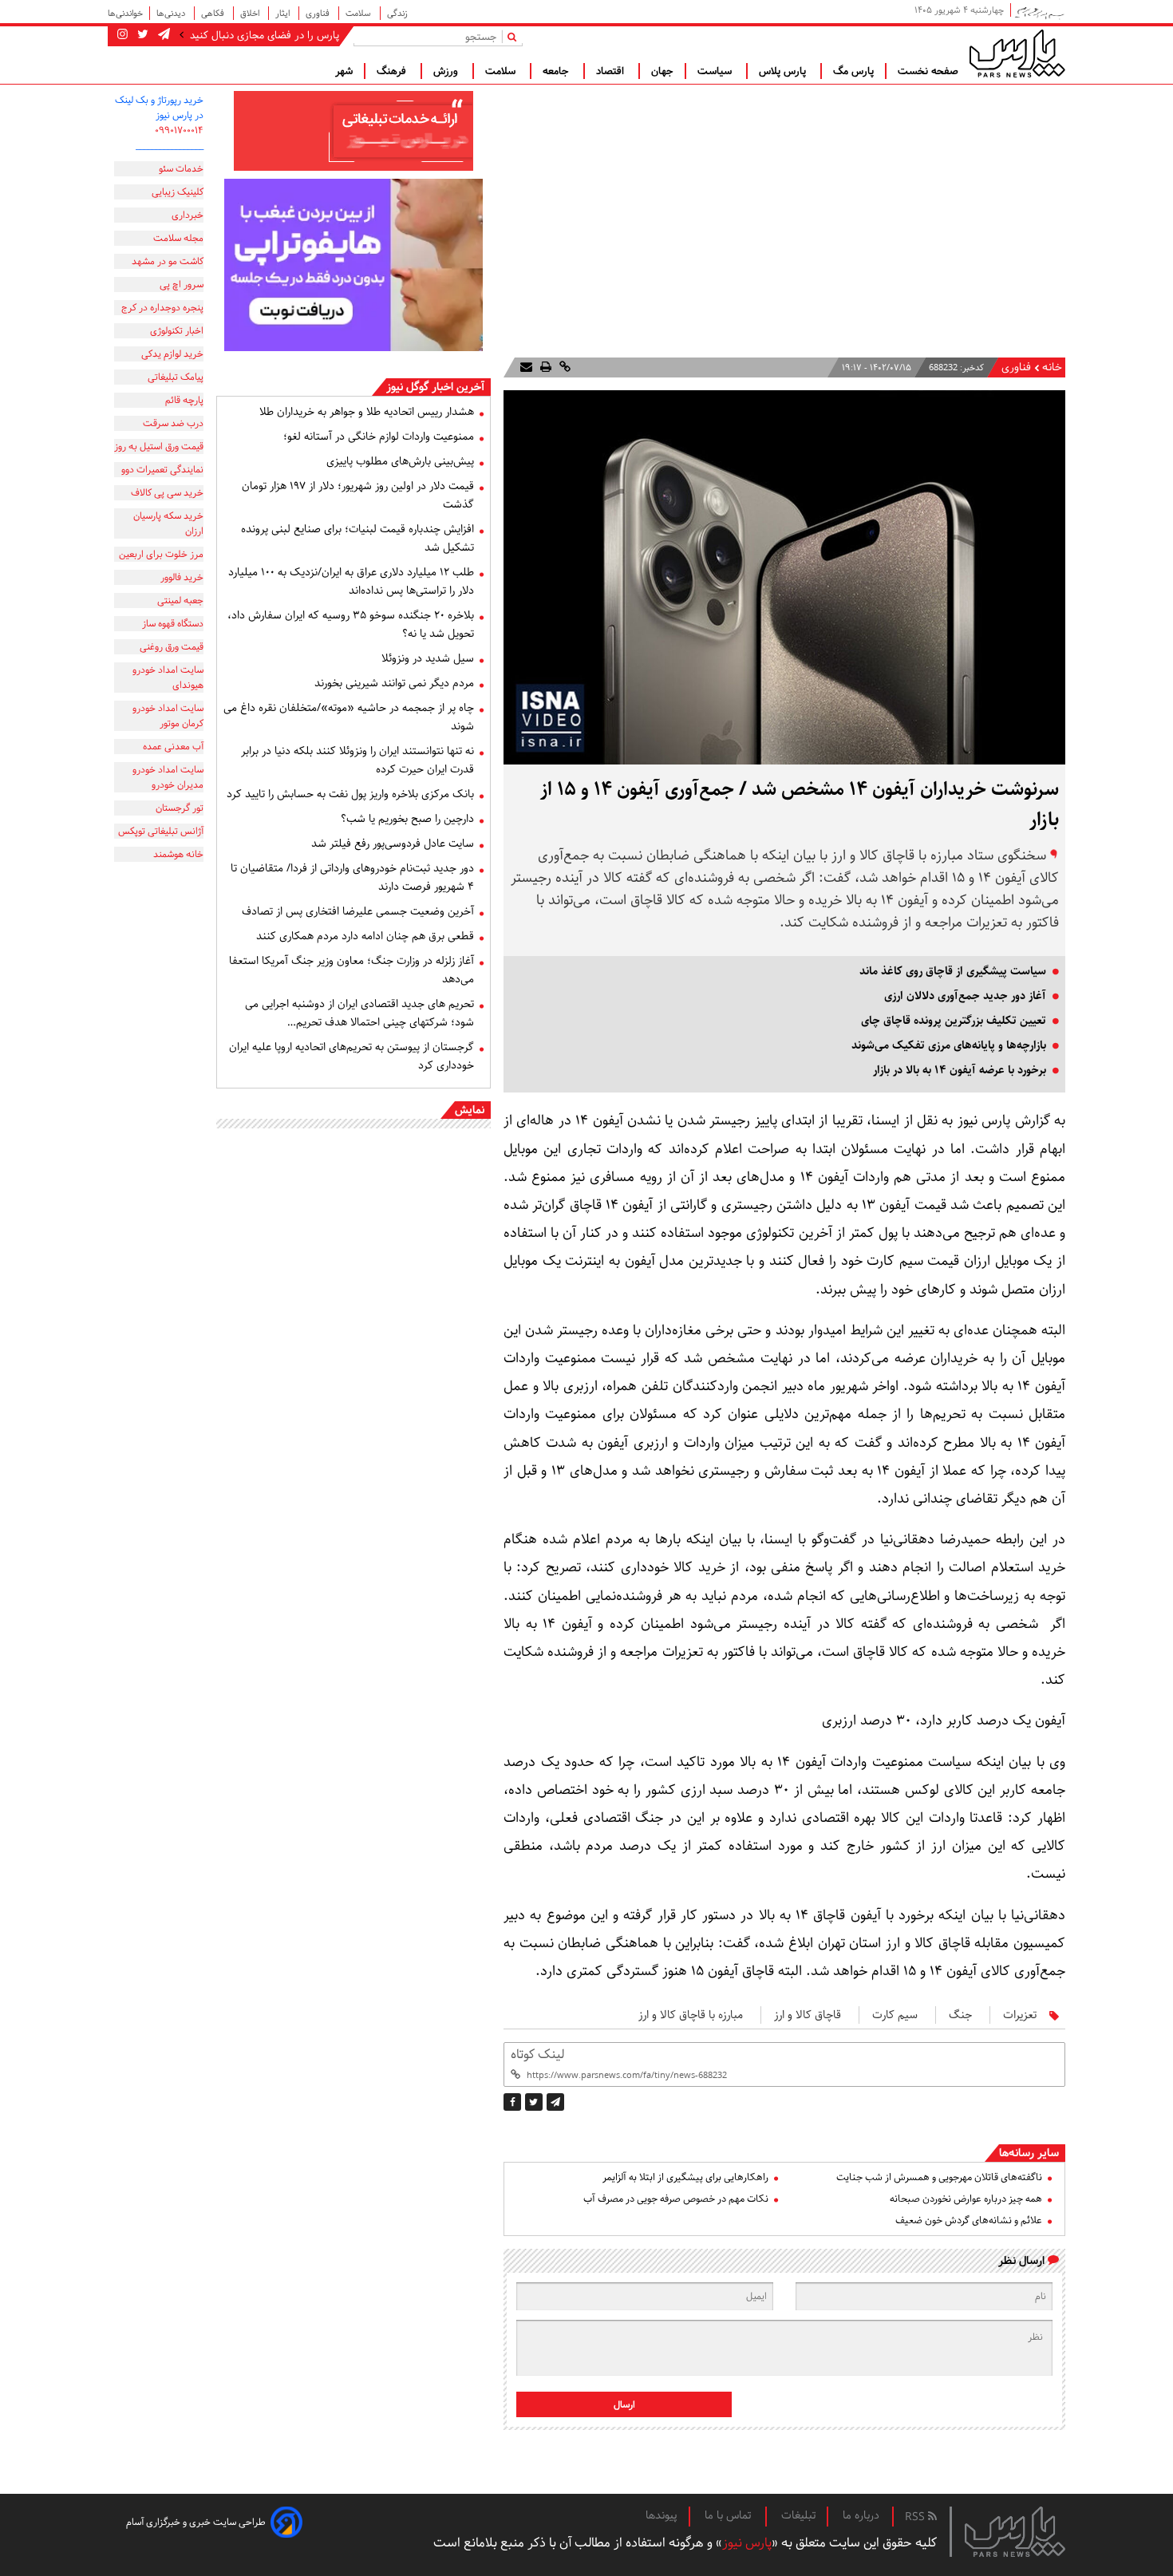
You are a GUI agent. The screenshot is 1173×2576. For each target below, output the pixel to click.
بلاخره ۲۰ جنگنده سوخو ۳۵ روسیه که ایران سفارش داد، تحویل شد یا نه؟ (351, 624)
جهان (662, 71)
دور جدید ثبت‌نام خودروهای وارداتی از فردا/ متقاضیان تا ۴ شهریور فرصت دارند (352, 877)
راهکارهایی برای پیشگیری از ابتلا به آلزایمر (685, 2177)
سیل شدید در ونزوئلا (428, 658)
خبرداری (188, 215)
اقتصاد (612, 71)
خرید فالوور (182, 577)
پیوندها (662, 2515)
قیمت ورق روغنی (172, 647)
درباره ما (861, 2515)
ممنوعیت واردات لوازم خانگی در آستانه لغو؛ (379, 437)
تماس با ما (729, 2515)
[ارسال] (526, 367)
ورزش (447, 71)
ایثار (284, 13)
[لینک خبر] (563, 367)
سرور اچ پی (182, 284)
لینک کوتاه (537, 2054)
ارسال (624, 2405)
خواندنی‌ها (125, 13)
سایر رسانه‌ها (1029, 2153)
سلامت (359, 13)
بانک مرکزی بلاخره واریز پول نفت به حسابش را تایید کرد (350, 794)
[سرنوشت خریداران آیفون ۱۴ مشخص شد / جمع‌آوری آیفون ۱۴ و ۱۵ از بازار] (555, 2102)
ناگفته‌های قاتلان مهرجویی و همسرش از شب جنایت (939, 2177)
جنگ (960, 2015)
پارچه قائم (184, 400)
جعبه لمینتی (180, 601)
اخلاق (251, 13)
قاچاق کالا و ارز (808, 2015)
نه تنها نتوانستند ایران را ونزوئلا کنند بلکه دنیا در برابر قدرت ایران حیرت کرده (357, 760)
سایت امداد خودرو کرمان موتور (168, 716)
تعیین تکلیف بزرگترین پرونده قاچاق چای (954, 1021)
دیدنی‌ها (172, 13)
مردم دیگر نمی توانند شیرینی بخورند (394, 683)
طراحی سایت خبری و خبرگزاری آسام (196, 2522)
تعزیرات (1020, 2015)
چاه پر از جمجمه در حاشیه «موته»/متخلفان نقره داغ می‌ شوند (349, 717)
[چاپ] (544, 367)
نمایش (470, 1110)
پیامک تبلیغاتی (176, 377)
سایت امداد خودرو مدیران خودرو (168, 777)
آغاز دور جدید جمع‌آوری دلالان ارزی (965, 996)
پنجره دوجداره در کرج (162, 308)
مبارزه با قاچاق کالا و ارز (691, 2015)
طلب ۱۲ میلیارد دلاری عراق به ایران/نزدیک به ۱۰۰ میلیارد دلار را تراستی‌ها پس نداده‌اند (351, 581)
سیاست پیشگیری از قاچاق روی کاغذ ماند (953, 971)
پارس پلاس (784, 71)
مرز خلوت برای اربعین (161, 554)
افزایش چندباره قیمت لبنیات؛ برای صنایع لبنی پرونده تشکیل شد (357, 538)
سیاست (716, 71)
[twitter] (534, 2102)
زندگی (397, 13)
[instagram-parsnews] (122, 35)
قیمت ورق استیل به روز (159, 446)
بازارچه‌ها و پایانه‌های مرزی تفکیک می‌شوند (949, 1045)
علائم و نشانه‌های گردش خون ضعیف (969, 2220)
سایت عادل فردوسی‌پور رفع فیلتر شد (393, 844)
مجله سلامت (178, 238)
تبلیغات (798, 2515)
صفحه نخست (928, 71)
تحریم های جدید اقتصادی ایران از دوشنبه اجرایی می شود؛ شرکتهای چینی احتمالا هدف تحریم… (359, 1013)
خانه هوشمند (178, 854)
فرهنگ (393, 71)
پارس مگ (853, 71)
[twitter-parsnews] (141, 35)
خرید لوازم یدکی (172, 354)
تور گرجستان (180, 808)
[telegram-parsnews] (162, 35)
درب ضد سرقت (173, 423)
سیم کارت (895, 2015)
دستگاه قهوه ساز (173, 624)
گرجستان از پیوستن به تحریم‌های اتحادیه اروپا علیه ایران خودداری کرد (352, 1056)
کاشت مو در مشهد (168, 261)
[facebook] (512, 2102)
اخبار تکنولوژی (177, 331)
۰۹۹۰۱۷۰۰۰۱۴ (179, 130)
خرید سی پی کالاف (167, 493)
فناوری (319, 13)
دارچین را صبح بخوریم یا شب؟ (407, 819)
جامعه (557, 71)
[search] (515, 36)
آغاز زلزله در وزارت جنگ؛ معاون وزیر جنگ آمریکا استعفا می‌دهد (352, 970)
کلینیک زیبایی (178, 192)
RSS (916, 2517)
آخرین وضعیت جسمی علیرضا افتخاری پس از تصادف (358, 911)
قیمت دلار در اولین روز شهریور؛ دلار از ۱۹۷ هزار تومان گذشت (358, 495)
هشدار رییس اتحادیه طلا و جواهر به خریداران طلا (367, 412)
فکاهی (214, 13)
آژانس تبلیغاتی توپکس (161, 831)
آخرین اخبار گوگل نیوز (435, 387)
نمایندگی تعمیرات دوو (162, 470)
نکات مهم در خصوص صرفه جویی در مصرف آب (676, 2199)
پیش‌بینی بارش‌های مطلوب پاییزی (400, 461)
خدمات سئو (181, 169)
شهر (344, 71)
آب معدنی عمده (173, 747)
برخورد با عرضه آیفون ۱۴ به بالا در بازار (960, 1070)
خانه (1052, 367)
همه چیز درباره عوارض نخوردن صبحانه (966, 2199)
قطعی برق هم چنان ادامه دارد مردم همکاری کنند (365, 936)
